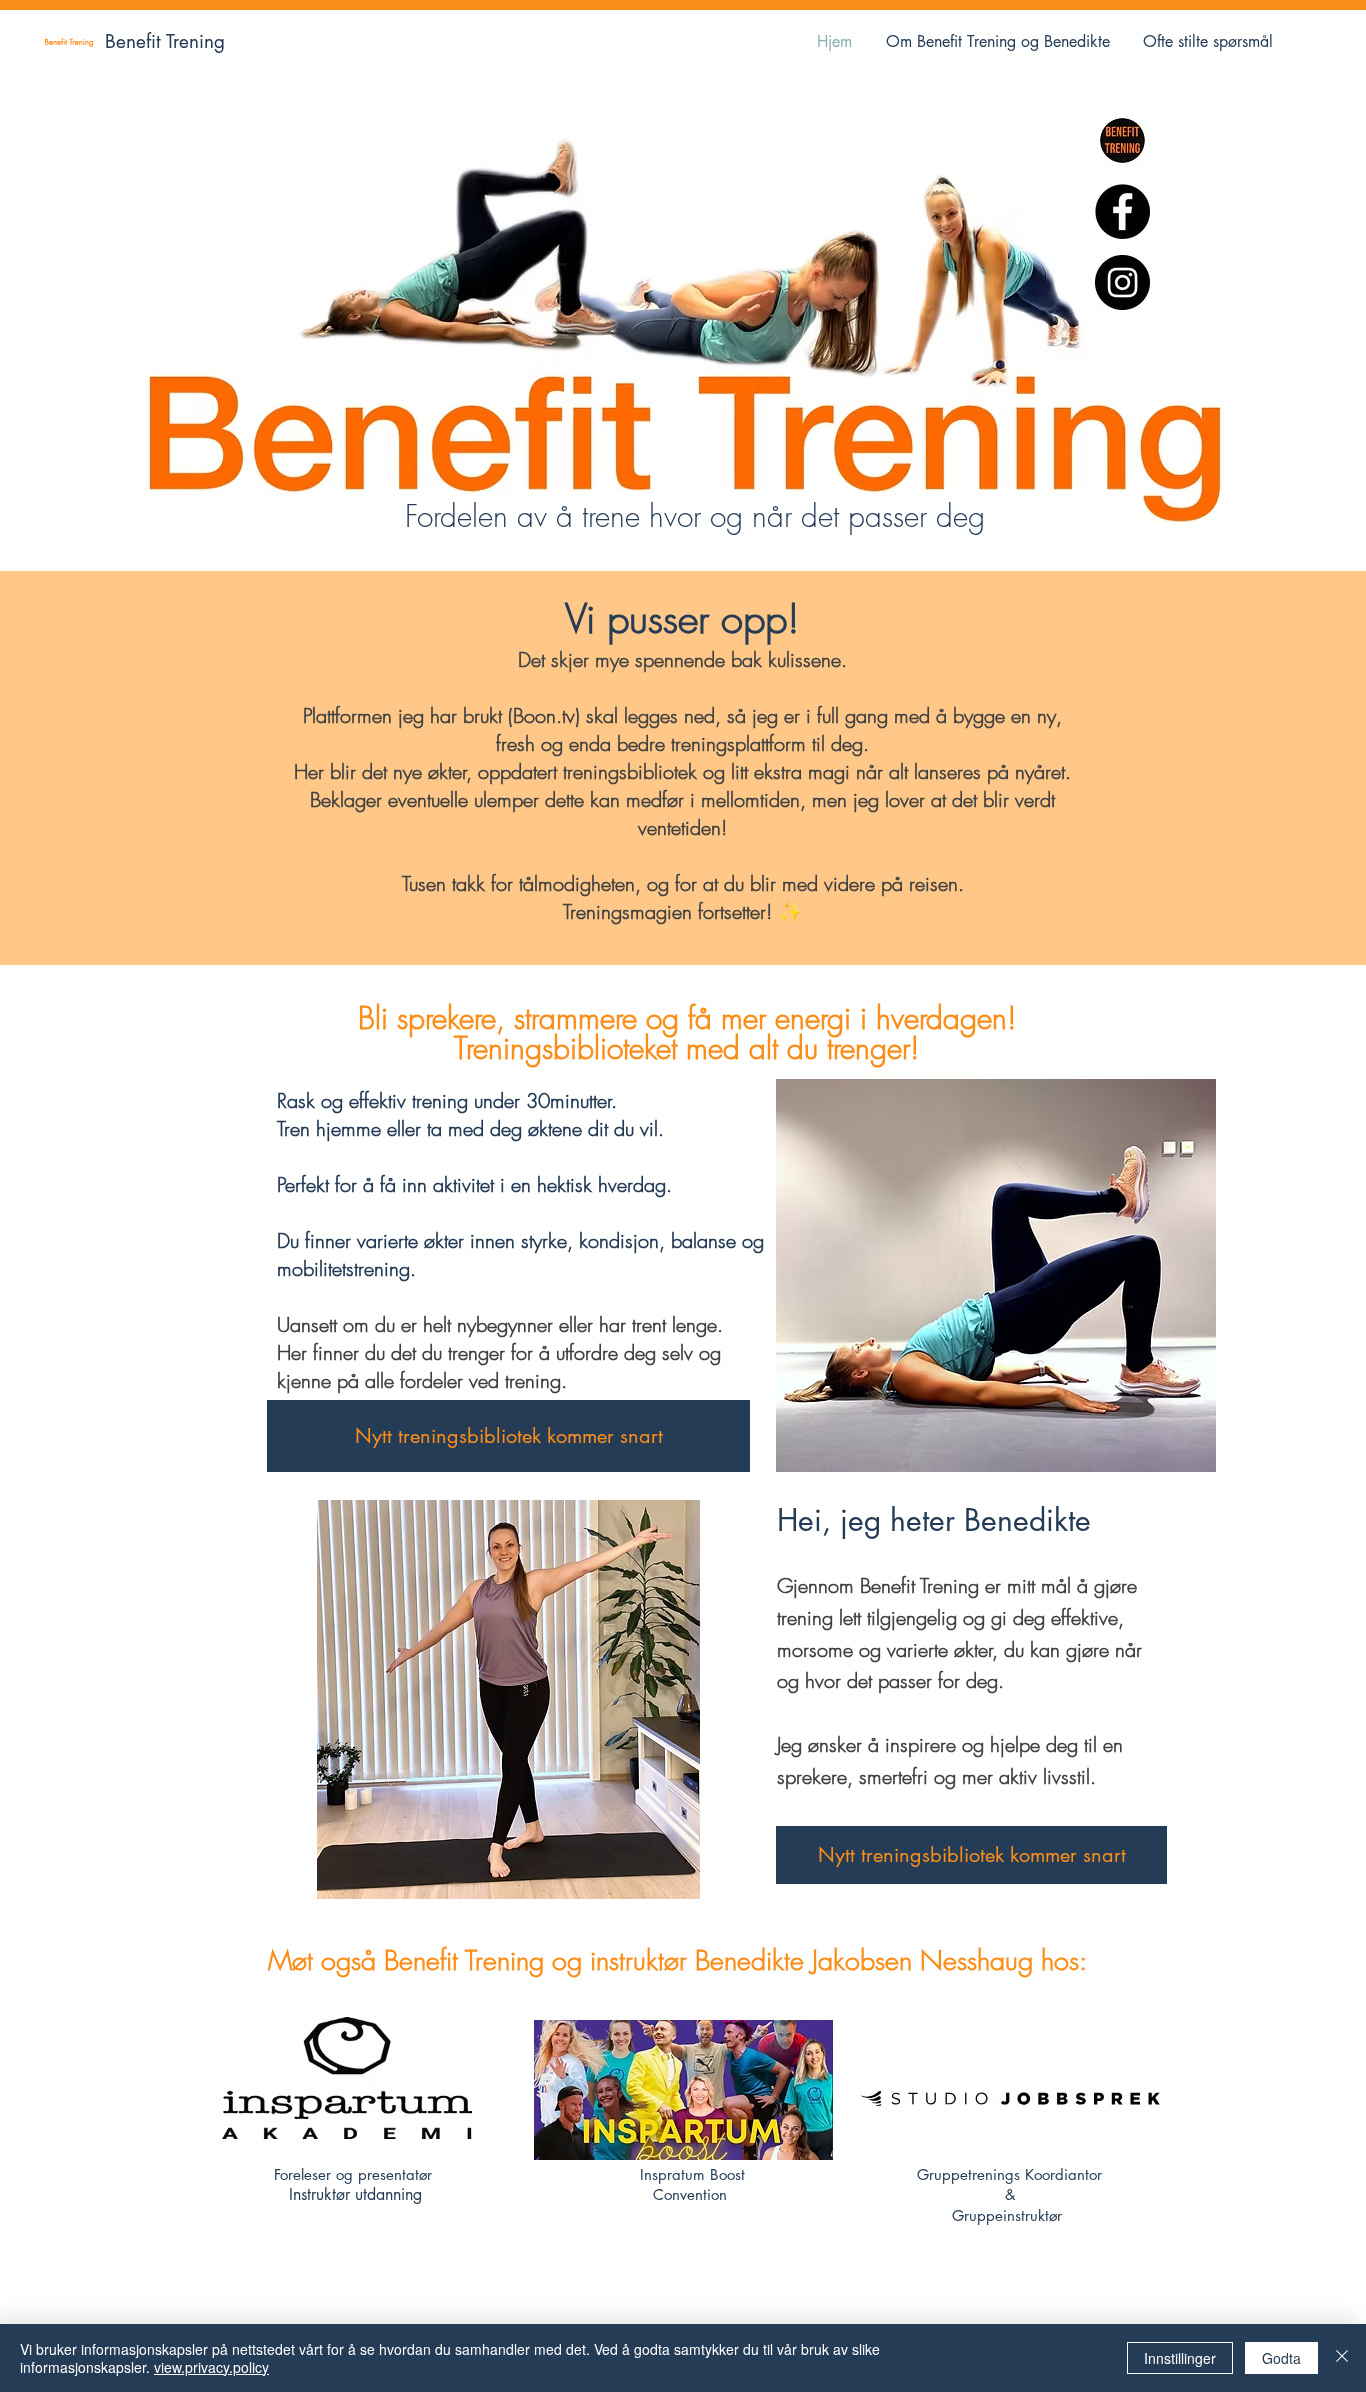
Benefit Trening (165, 41)
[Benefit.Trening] (1122, 282)
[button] (508, 1436)
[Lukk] (1342, 2358)
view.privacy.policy (211, 2367)
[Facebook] (1122, 211)
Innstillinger (1180, 2358)
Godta (1281, 2358)
